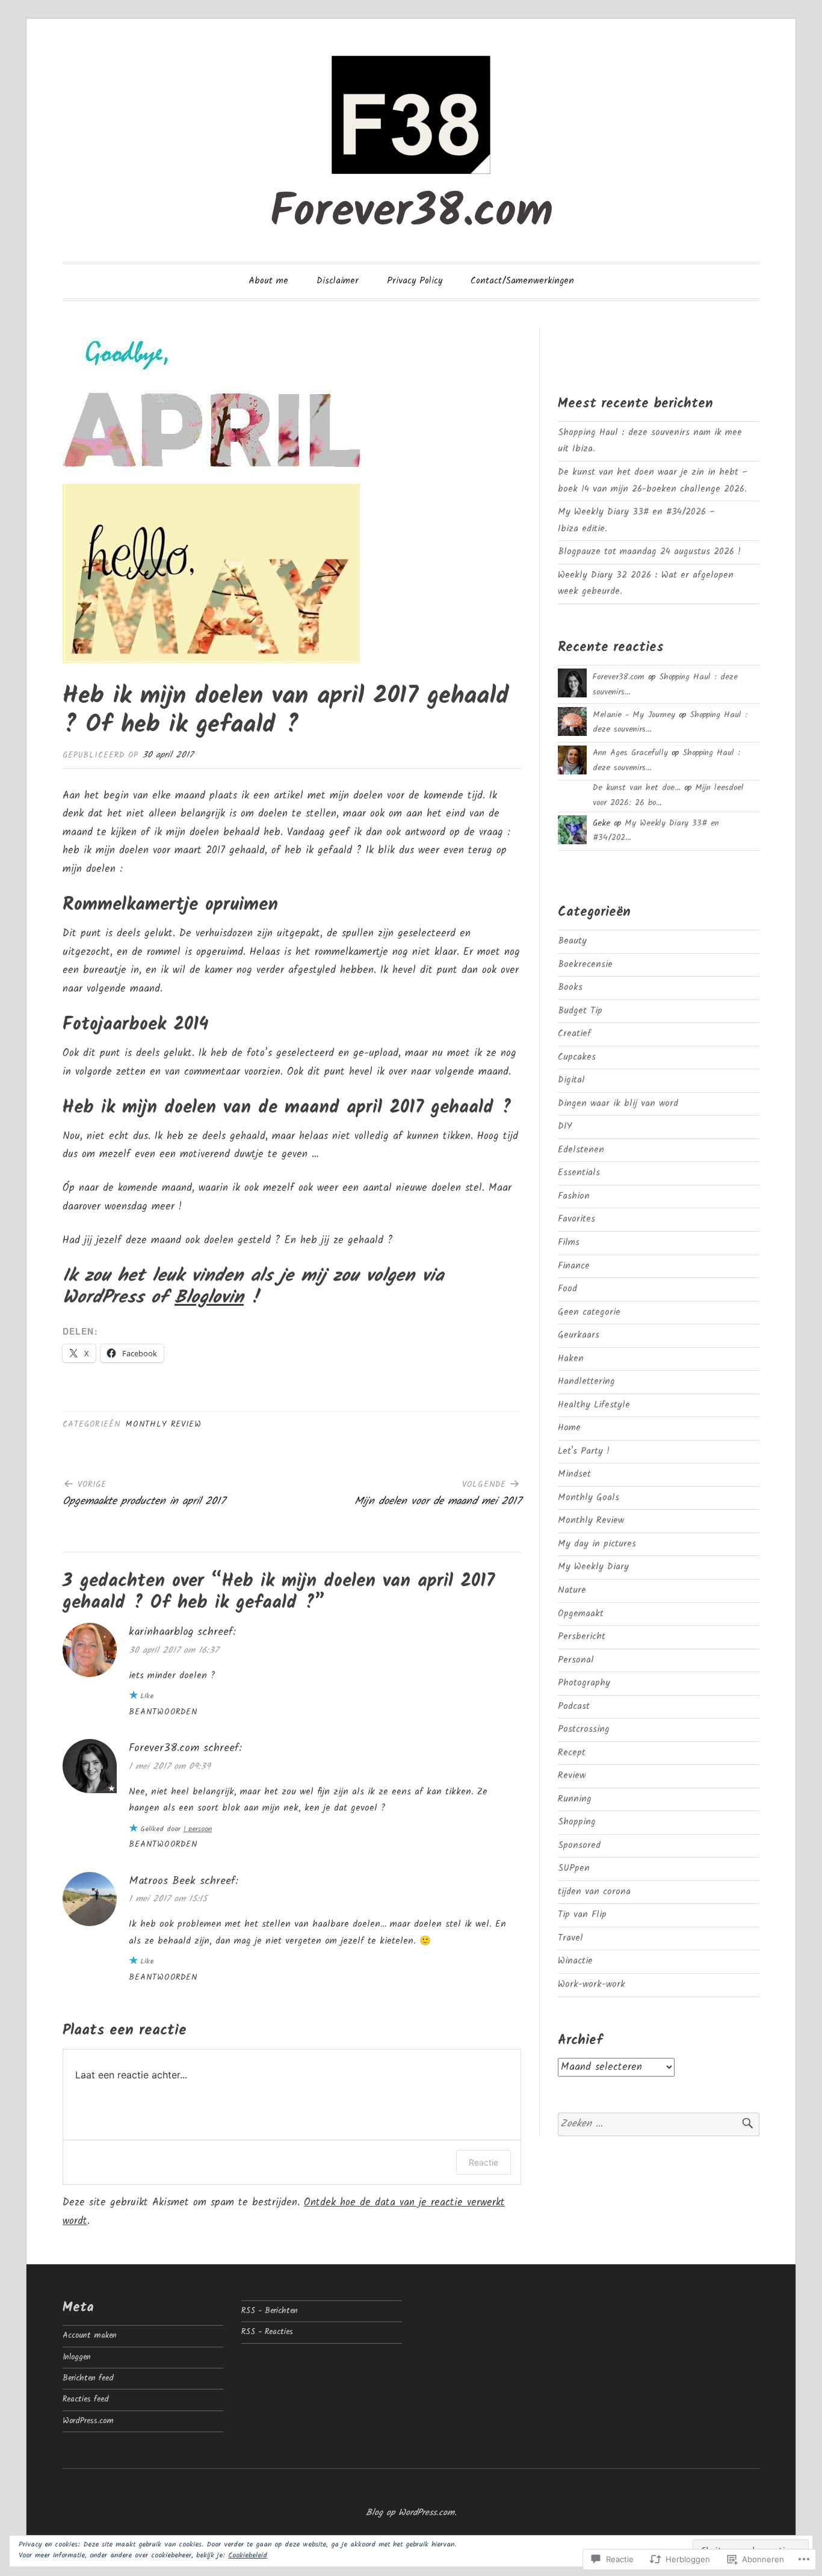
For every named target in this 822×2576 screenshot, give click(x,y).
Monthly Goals (589, 1498)
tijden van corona (594, 1892)
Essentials (579, 1173)
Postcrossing (584, 1729)
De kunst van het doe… (637, 788)
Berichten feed (88, 2378)
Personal (576, 1660)
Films (569, 1243)
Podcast (574, 1707)
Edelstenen (581, 1150)
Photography (584, 1683)
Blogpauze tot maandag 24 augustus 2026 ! (649, 552)
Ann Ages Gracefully (630, 753)
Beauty (572, 941)
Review (572, 1776)
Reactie (484, 2162)
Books (570, 987)
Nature (572, 1590)
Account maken (90, 2336)
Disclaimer (338, 281)
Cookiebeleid (248, 2555)
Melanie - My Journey (634, 715)
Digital (571, 1080)
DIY (565, 1126)
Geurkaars (579, 1335)
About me (268, 281)
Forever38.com (411, 213)
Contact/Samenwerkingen (522, 281)
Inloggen (77, 2357)
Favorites (576, 1219)
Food (567, 1289)
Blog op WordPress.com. (411, 2513)
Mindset (574, 1474)
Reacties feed (86, 2399)
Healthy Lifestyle (594, 1405)
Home (569, 1428)
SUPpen (574, 1868)
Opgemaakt (581, 1614)
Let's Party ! (584, 1451)
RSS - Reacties (267, 2332)
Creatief (574, 1034)
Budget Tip (580, 1011)
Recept (572, 1753)
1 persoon (198, 1829)
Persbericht (582, 1637)
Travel (570, 1938)
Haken (571, 1359)
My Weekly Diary (593, 1567)
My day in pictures (597, 1544)
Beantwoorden (163, 1712)
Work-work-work (592, 1985)
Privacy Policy (415, 281)
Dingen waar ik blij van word (618, 1104)
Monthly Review (164, 1425)
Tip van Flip (582, 1915)
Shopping (577, 1822)
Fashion (574, 1196)
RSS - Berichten (270, 2311)
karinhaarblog (161, 1632)
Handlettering (586, 1382)
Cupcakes (577, 1057)
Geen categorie (589, 1312)
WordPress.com (88, 2421)
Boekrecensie (585, 965)
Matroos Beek (162, 1881)
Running (575, 1799)
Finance (574, 1266)
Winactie (575, 1961)
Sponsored (579, 1846)
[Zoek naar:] (659, 2124)
